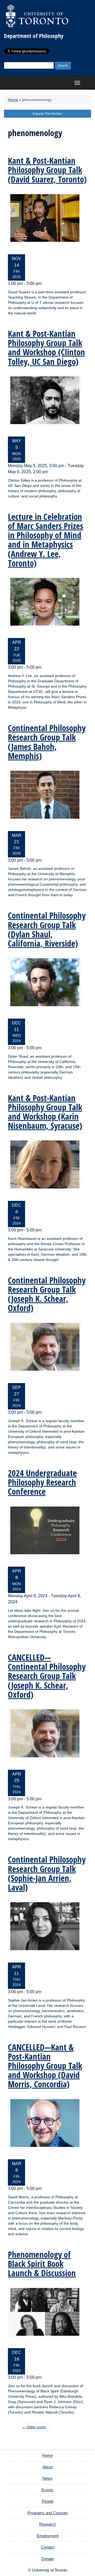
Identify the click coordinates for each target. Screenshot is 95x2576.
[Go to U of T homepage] (37, 16)
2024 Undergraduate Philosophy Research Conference (42, 1482)
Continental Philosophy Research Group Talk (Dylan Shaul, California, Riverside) (47, 929)
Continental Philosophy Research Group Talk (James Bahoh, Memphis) (47, 742)
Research (47, 2524)
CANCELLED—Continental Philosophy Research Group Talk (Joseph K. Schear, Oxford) (47, 1676)
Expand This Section (47, 114)
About (47, 2467)
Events (47, 2490)
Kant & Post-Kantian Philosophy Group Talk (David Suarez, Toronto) (47, 170)
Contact (48, 2547)
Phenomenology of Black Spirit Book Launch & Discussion (42, 2264)
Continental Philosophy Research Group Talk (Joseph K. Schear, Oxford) (47, 1294)
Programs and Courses (48, 2513)
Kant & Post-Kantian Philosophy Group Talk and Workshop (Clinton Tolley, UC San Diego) (46, 347)
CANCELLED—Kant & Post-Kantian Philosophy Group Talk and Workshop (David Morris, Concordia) (45, 2066)
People (48, 2501)
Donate (48, 2559)
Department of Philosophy (34, 36)
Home (13, 100)
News (47, 2478)
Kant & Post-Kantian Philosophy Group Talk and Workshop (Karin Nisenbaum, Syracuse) (45, 1112)
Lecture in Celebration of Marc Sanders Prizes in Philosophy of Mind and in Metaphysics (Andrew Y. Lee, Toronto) (46, 540)
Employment (48, 2536)
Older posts (34, 2427)
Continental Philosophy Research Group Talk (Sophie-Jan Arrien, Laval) (47, 1873)
